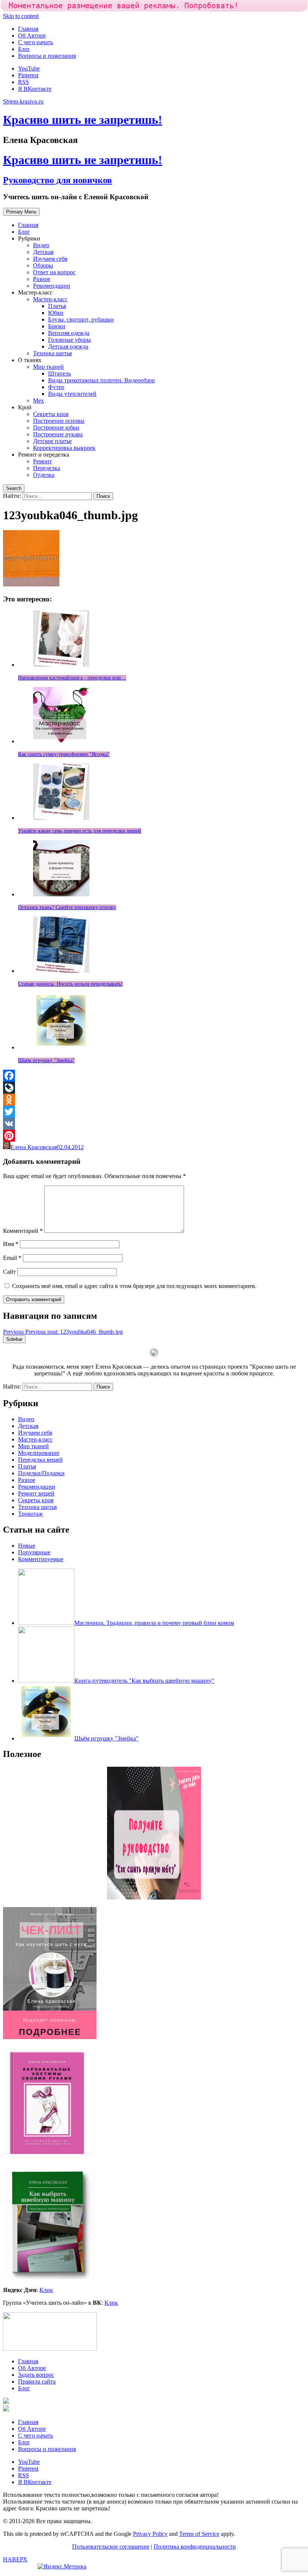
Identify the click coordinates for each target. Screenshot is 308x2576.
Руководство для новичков (57, 180)
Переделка (47, 468)
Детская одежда (68, 346)
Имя (11, 1244)
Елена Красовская (34, 1147)
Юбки (56, 313)
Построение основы (59, 421)
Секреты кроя (51, 414)
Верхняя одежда (69, 333)
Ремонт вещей (36, 1493)
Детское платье (52, 441)
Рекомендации (52, 286)
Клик (46, 2290)
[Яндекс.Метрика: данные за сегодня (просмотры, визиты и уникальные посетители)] (62, 2567)
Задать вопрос (36, 2375)
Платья (57, 306)
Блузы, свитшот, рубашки (81, 319)
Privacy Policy (150, 2534)
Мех (38, 401)
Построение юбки (56, 428)
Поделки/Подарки (41, 1473)
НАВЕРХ (15, 2559)
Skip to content (21, 16)
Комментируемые (41, 1559)
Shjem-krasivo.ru (23, 101)
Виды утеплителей (72, 394)
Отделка (44, 475)
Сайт (9, 1272)
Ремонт (42, 461)
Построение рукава (58, 434)
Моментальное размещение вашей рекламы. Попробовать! (124, 6)
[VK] (154, 1124)
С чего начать (35, 42)
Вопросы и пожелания (47, 56)
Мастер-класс (50, 299)
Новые (27, 1546)
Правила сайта (37, 2381)
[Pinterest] (154, 1136)
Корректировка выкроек (64, 448)
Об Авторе (32, 35)
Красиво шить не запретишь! (83, 120)
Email (12, 1258)
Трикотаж (30, 1514)
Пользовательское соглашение (111, 2547)
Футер (56, 387)
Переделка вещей (40, 1460)
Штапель (60, 373)
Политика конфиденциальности (195, 2547)
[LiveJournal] (154, 1088)
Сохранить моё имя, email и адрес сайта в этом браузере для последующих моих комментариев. (134, 1286)
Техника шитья (52, 353)
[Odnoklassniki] (154, 1100)
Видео (41, 245)
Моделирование (39, 1453)
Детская (43, 252)
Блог (24, 49)
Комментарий (23, 1231)
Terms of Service (199, 2534)
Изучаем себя (50, 259)
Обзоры (43, 265)
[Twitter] (154, 1112)
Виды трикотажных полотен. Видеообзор (101, 380)
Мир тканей (48, 367)
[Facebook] (154, 1076)
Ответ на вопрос (54, 272)
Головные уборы (69, 340)
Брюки (57, 326)
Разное (42, 279)
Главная (28, 29)
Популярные (34, 1552)
